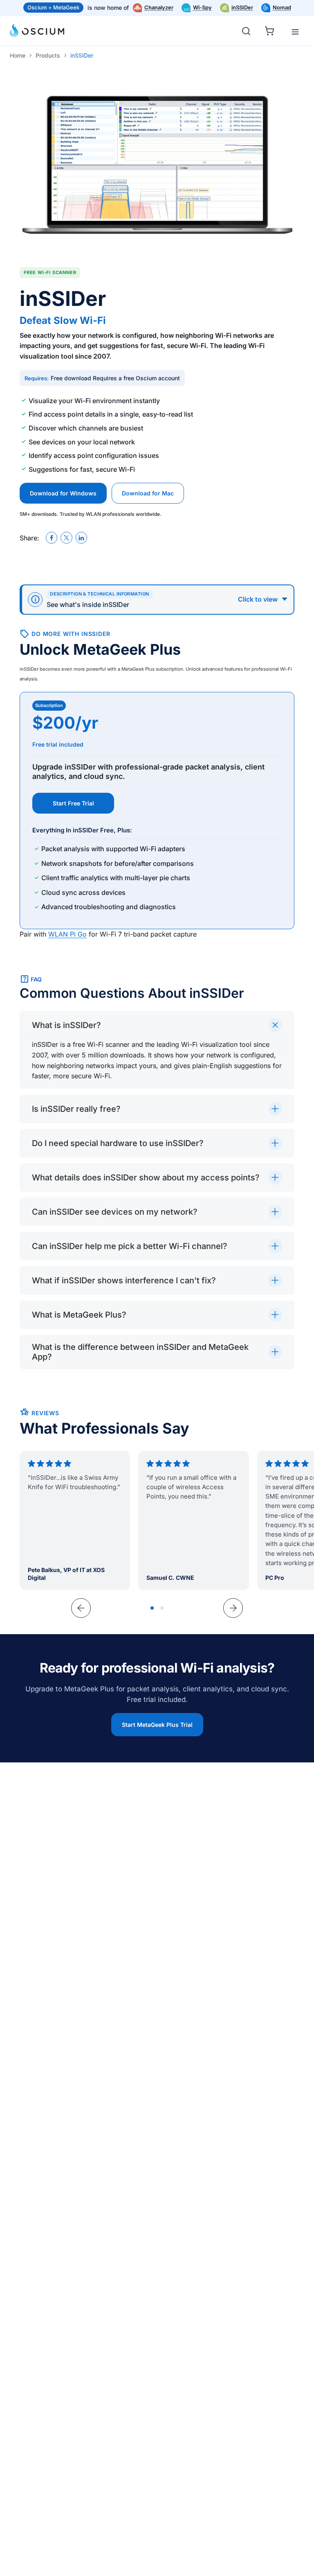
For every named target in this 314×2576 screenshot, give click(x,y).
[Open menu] (295, 32)
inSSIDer (242, 7)
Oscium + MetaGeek (53, 7)
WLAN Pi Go (67, 934)
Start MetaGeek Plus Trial (157, 1725)
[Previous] (81, 1608)
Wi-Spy (202, 7)
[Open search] (246, 31)
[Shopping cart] (271, 29)
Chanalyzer (159, 7)
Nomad (282, 7)
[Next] (233, 1608)
